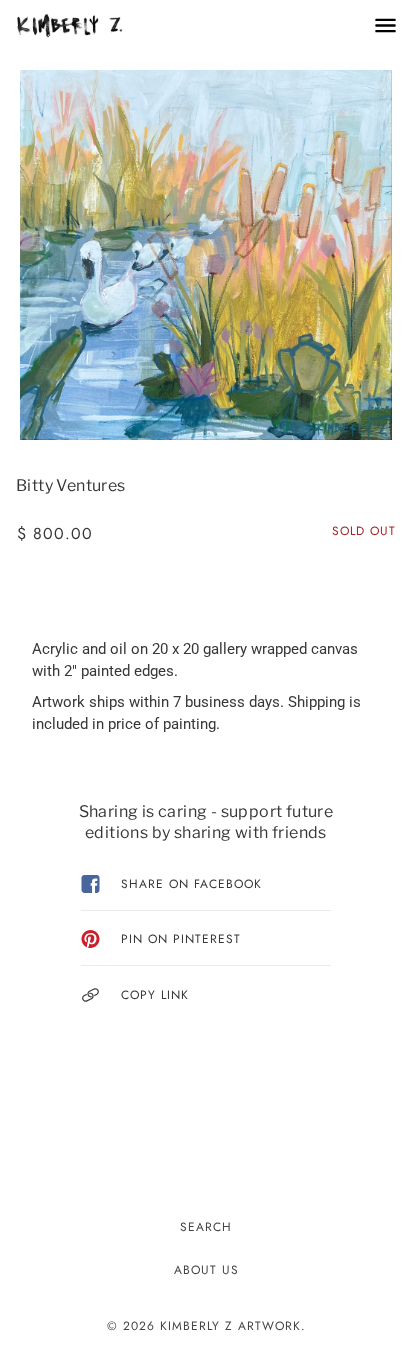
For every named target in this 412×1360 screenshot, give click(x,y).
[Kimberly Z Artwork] (89, 25)
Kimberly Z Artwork (230, 1326)
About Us (206, 1270)
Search (206, 1227)
